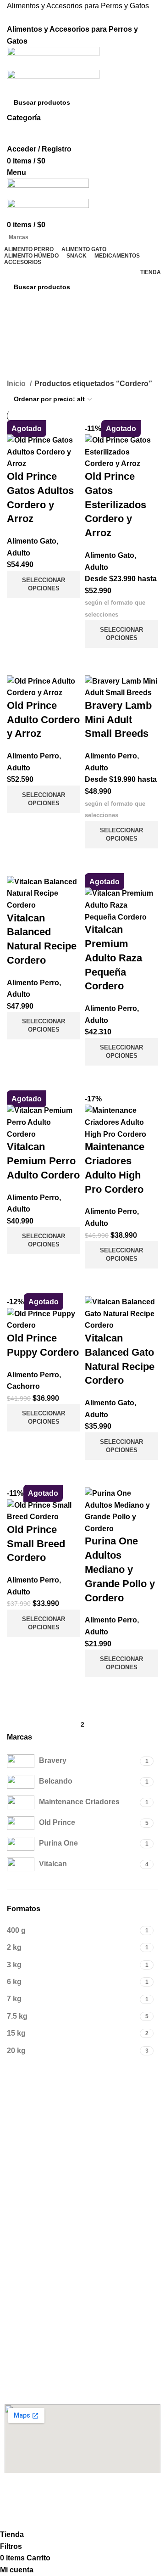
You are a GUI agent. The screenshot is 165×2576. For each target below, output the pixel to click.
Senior (15, 2138)
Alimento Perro (33, 756)
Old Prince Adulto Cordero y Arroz (43, 720)
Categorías (28, 372)
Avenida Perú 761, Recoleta (47, 2363)
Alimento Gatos (34, 2235)
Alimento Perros (36, 2091)
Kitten (14, 2251)
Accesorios (26, 2179)
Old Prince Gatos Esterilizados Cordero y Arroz (115, 505)
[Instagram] (41, 2497)
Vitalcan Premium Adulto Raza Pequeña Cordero (113, 958)
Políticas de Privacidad (40, 2323)
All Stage (19, 2154)
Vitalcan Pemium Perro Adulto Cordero (43, 1161)
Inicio (17, 384)
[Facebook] (16, 2497)
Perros (15, 2194)
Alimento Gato (32, 541)
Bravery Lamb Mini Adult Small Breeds (118, 720)
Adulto (19, 553)
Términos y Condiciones (43, 2307)
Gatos (14, 2210)
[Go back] (18, 327)
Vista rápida (18, 610)
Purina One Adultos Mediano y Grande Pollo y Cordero (120, 1569)
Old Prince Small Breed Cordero (36, 1544)
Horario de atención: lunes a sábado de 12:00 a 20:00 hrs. (79, 2383)
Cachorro (23, 1386)
